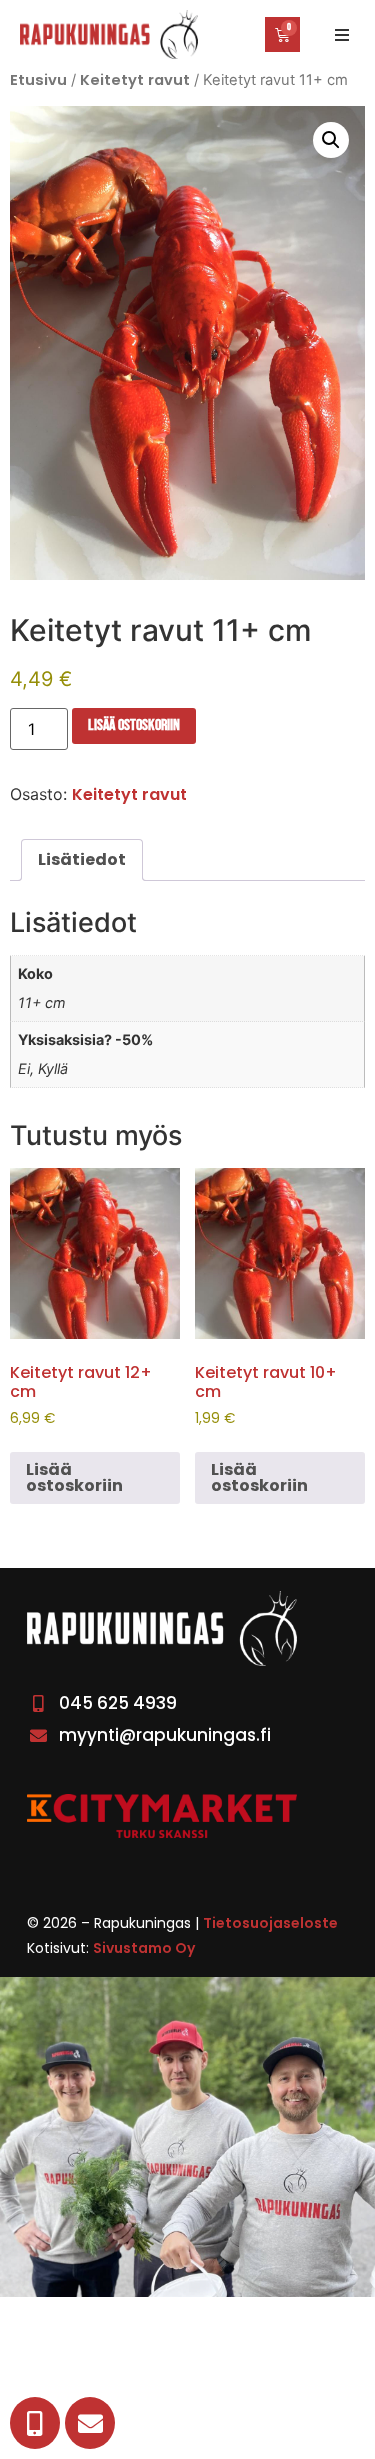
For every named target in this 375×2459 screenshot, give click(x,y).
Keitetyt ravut (135, 80)
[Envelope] (90, 2423)
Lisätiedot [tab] (82, 859)
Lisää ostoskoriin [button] (74, 1477)
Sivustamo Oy (144, 1948)
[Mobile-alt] (35, 2423)
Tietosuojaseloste (270, 1923)
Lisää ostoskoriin (134, 725)
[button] (342, 35)
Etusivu (38, 80)
